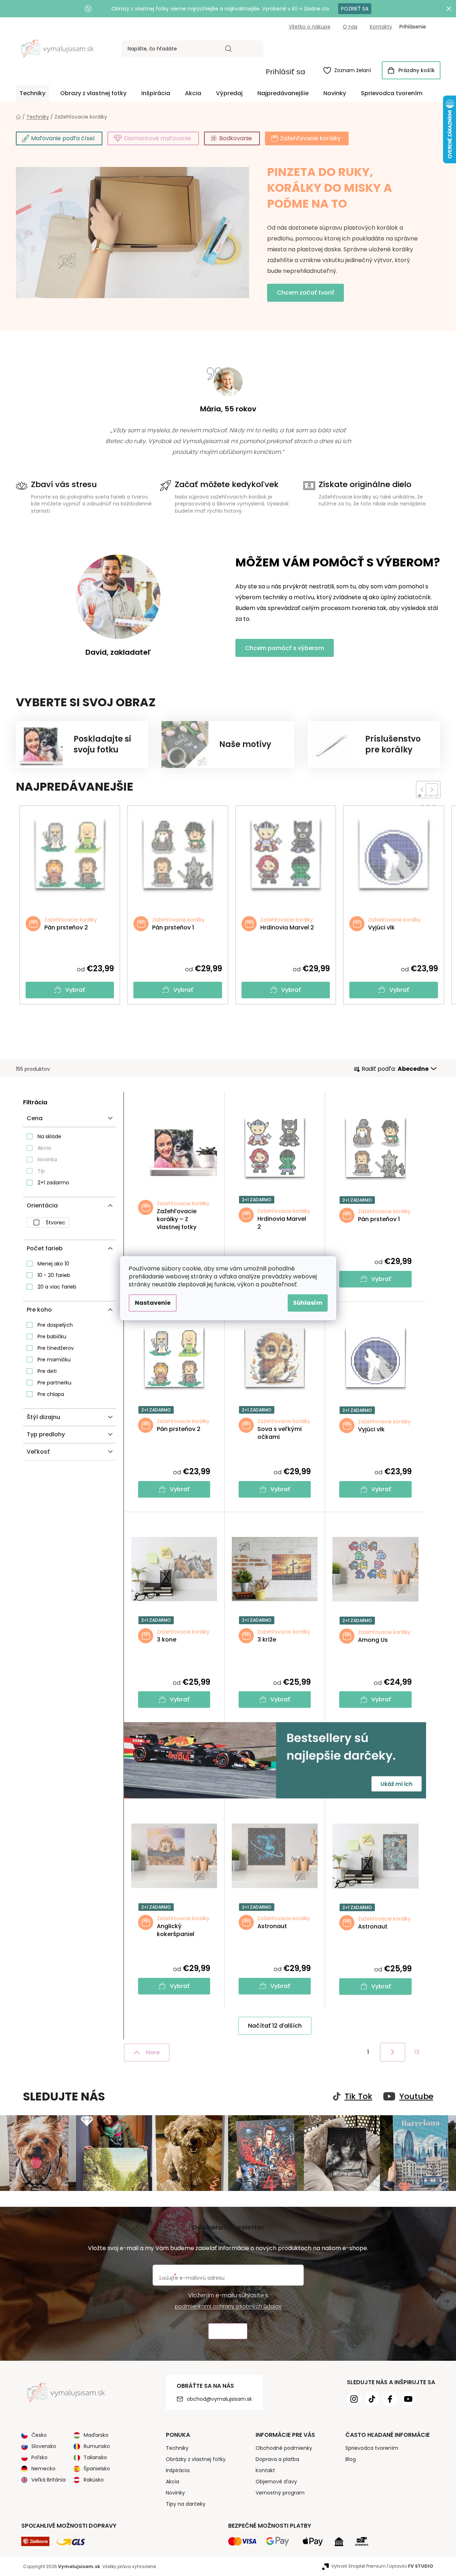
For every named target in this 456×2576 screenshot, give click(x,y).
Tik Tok (358, 2096)
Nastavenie (153, 1303)
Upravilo (411, 2566)
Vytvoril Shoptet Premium (358, 2566)
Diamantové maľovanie (158, 138)
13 (417, 2052)
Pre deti (47, 1371)
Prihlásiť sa (285, 72)
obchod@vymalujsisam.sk (219, 2399)
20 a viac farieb (57, 1287)
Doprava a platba (277, 2459)
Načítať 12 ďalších (275, 2026)
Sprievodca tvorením (372, 2448)
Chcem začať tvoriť (306, 293)
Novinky (175, 2493)
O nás (350, 27)
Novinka (47, 1159)
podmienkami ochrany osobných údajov (228, 2306)
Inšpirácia (178, 2470)
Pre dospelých (55, 1325)
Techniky (177, 2448)
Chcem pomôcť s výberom (285, 648)
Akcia (44, 1148)
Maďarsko (96, 2435)
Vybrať (75, 990)
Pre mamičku (54, 1360)
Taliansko (95, 2457)
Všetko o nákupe (310, 27)
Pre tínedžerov (56, 1348)
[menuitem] (32, 93)
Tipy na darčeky (186, 2504)
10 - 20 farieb (54, 1275)
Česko (39, 2435)
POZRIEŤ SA (355, 9)
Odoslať (228, 2331)
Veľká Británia (48, 2480)
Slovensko (44, 2446)
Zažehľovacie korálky (310, 138)
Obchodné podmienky (284, 2448)
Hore (153, 2052)
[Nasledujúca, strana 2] (393, 2052)
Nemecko (43, 2469)
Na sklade (49, 1136)
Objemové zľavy (276, 2482)
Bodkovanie (236, 138)
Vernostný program (280, 2493)
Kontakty (381, 27)
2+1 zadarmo (53, 1183)
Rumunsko (97, 2446)
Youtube (416, 2096)
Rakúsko (94, 2480)
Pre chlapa (51, 1394)
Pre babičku (52, 1336)
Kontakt (265, 2470)
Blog (351, 2459)
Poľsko (39, 2457)
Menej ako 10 (53, 1264)
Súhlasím (308, 1303)
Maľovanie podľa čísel (63, 138)
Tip (41, 1171)
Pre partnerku (54, 1383)
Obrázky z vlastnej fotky (196, 2459)
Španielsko (97, 2469)
